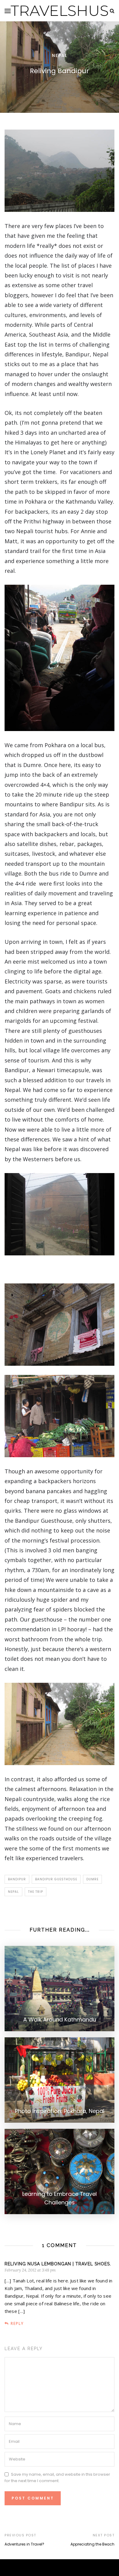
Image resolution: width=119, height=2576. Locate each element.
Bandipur (17, 1879)
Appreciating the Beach (92, 2544)
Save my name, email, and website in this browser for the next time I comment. (57, 2478)
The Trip (36, 1892)
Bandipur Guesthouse (56, 1879)
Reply (17, 2323)
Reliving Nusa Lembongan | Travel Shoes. (58, 2264)
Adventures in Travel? (24, 2544)
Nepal (60, 55)
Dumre (92, 1879)
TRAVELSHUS (60, 11)
